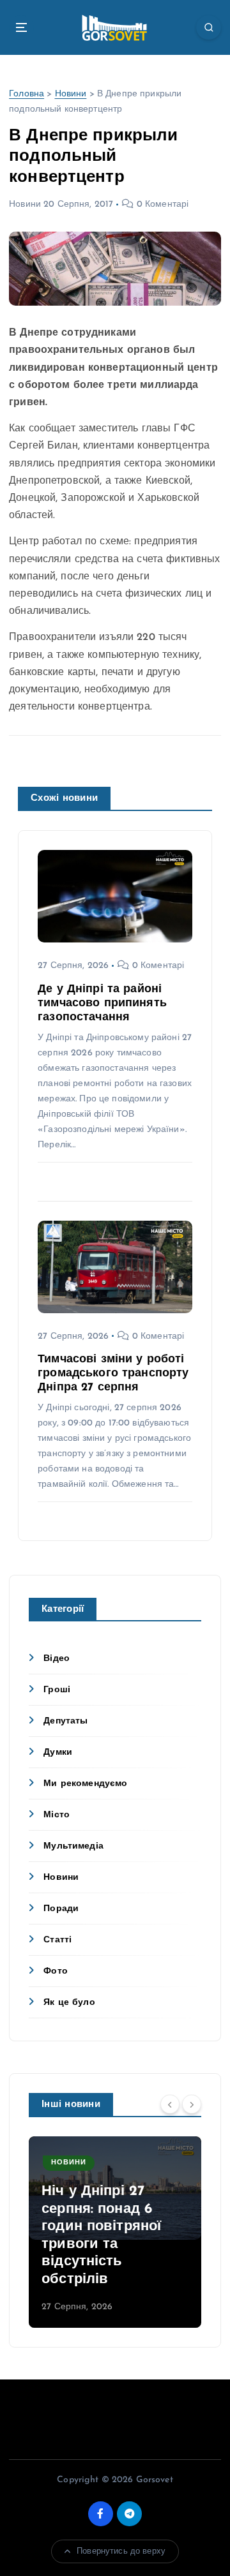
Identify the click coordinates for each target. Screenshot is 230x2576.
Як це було (69, 2003)
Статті (57, 1940)
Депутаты (65, 1721)
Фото (56, 1971)
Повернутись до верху (121, 2551)
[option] (115, 2232)
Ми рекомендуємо (85, 1784)
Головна (27, 94)
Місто (57, 1815)
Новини (71, 94)
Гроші (57, 1690)
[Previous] (170, 2104)
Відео (57, 1659)
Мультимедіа (73, 1846)
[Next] (192, 2104)
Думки (58, 1753)
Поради (61, 1909)
